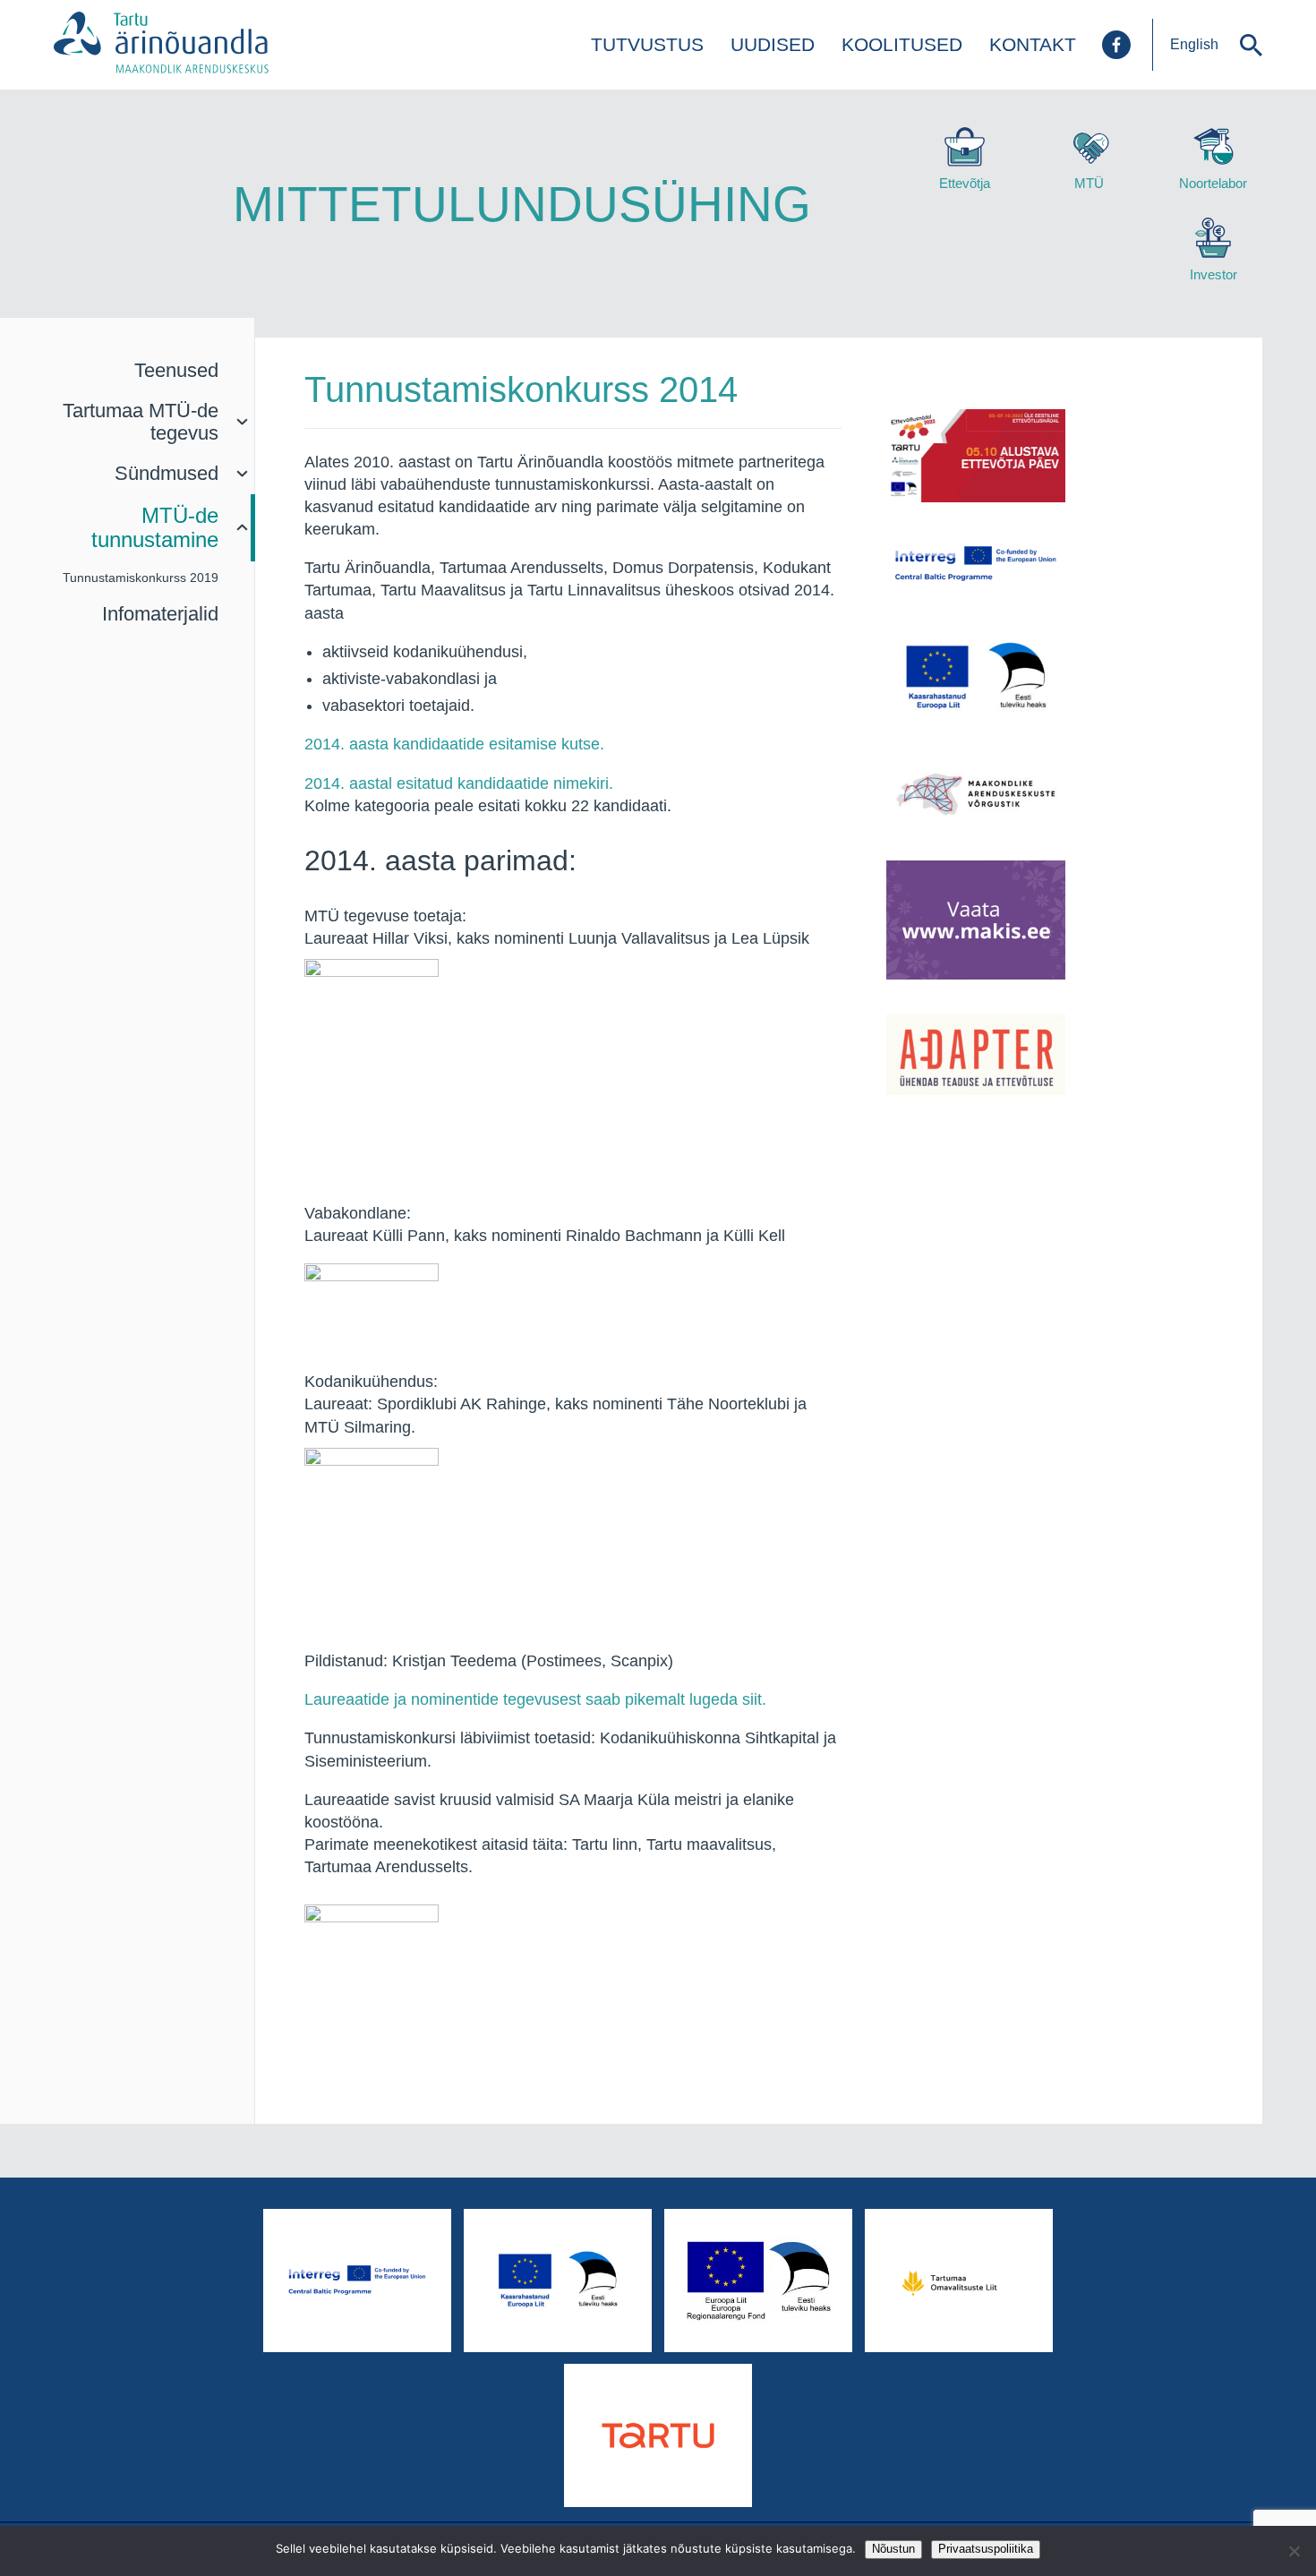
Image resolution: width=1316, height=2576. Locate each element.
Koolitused (902, 44)
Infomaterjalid (160, 614)
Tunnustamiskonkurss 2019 (141, 578)
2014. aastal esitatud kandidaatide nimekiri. (459, 783)
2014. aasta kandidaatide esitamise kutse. (454, 744)
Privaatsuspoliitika (986, 2549)
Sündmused (167, 473)
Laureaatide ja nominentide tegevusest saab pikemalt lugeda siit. (535, 1699)
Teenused (176, 370)
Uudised (773, 44)
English (1194, 44)
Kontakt (1033, 44)
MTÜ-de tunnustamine (155, 528)
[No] (1294, 2551)
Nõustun (893, 2549)
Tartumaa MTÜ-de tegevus (141, 422)
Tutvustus (647, 44)
